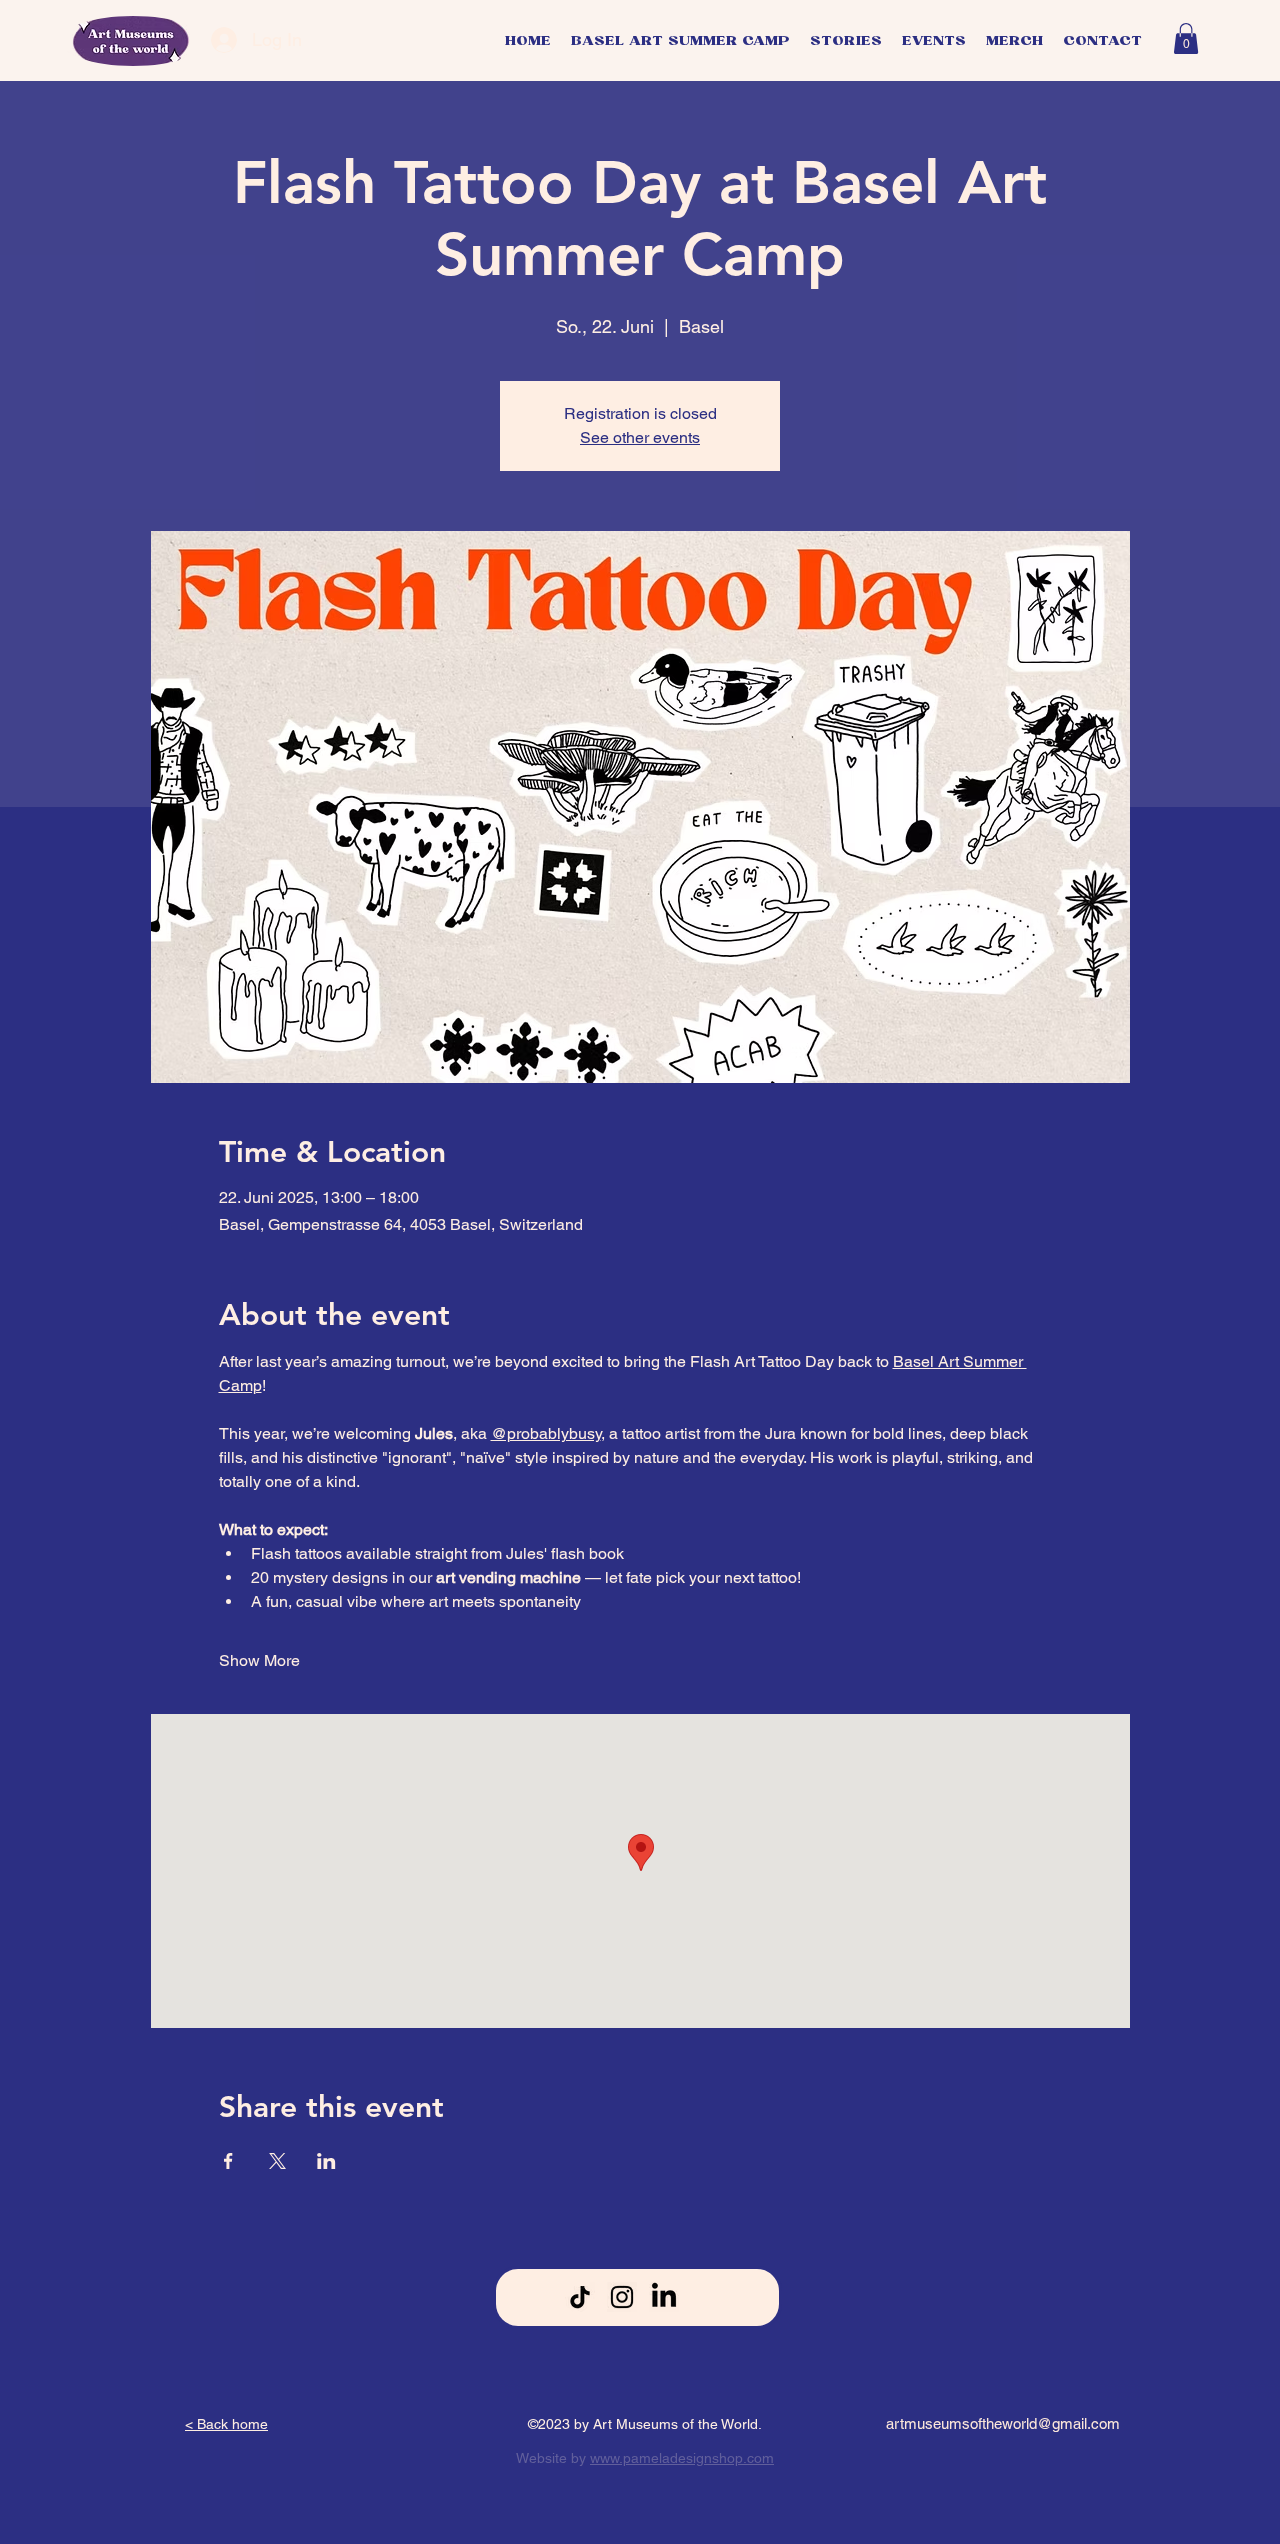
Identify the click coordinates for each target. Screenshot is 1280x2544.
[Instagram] (622, 2297)
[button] (1186, 38)
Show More (259, 1660)
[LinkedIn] (664, 2297)
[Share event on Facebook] (228, 2161)
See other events (640, 437)
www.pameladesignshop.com (682, 2458)
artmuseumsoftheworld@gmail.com (1003, 2423)
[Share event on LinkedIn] (326, 2161)
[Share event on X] (277, 2161)
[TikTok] (580, 2297)
